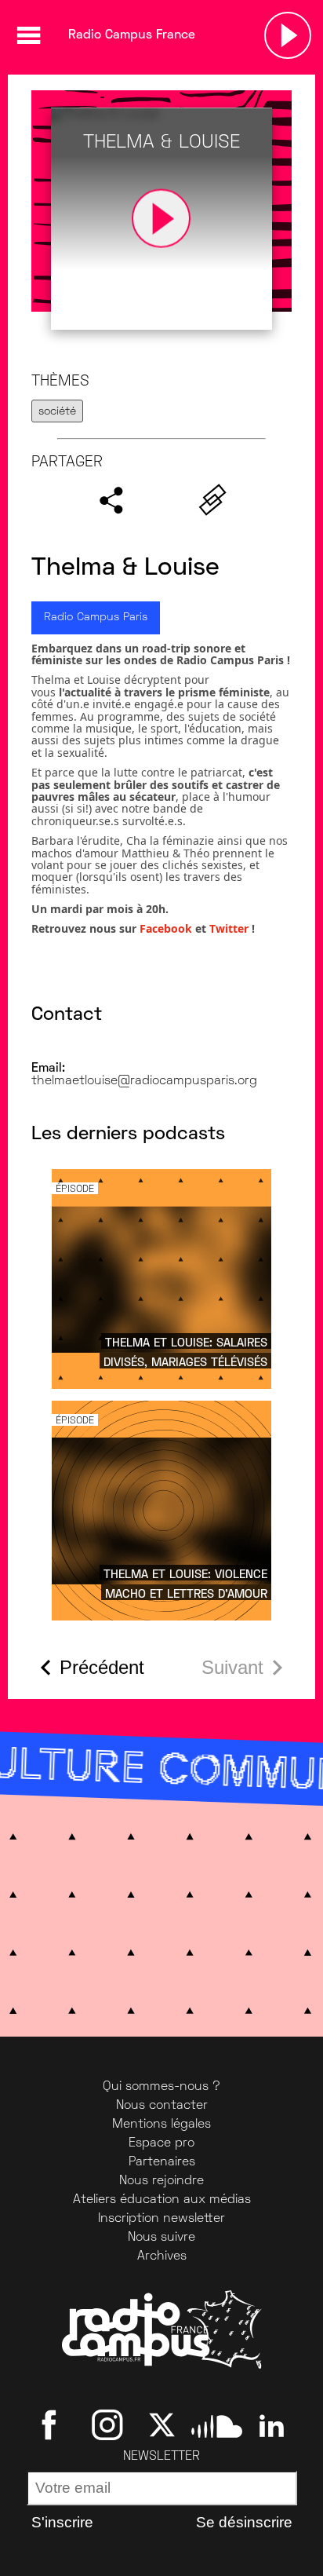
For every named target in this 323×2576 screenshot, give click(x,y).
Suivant (232, 1667)
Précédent (102, 1667)
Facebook (167, 928)
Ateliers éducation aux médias (162, 2200)
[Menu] (28, 35)
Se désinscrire (244, 2522)
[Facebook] (52, 2425)
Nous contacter (162, 2106)
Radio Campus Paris (96, 618)
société (57, 412)
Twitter (229, 928)
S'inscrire (62, 2522)
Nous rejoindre (161, 2181)
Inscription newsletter (161, 2219)
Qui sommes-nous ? (161, 2087)
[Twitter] (162, 2425)
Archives (162, 2256)
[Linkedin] (272, 2425)
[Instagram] (107, 2425)
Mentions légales (161, 2125)
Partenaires (162, 2162)
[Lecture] (288, 35)
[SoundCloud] (217, 2425)
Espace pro (161, 2143)
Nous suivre (161, 2238)
